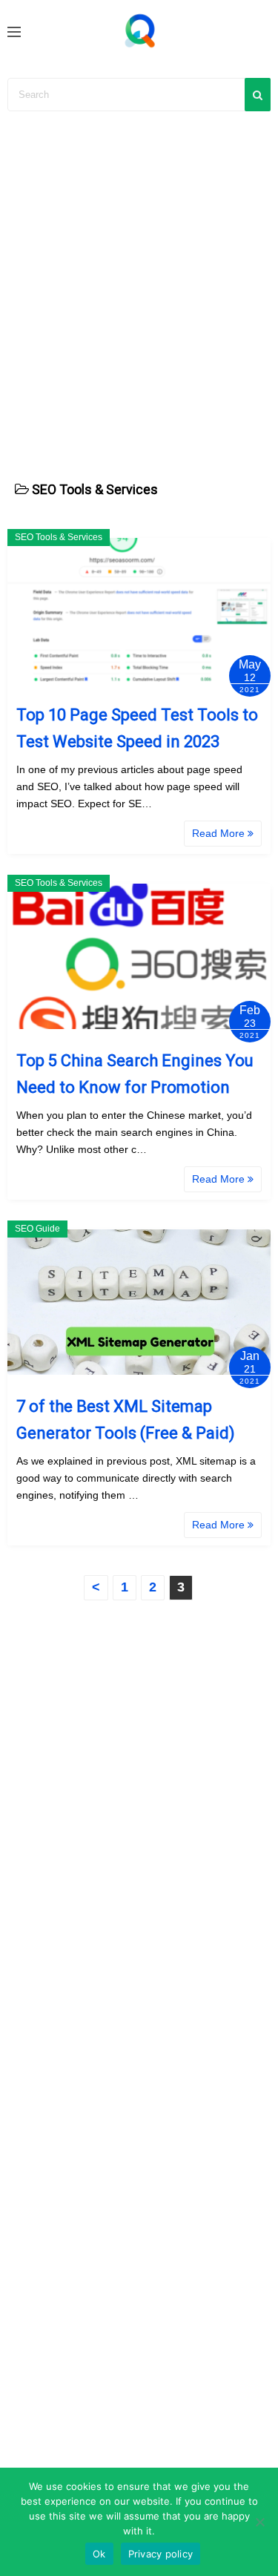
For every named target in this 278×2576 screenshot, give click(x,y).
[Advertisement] (139, 287)
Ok (99, 2554)
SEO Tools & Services (59, 537)
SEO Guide (37, 1229)
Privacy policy (161, 2554)
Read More (220, 833)
